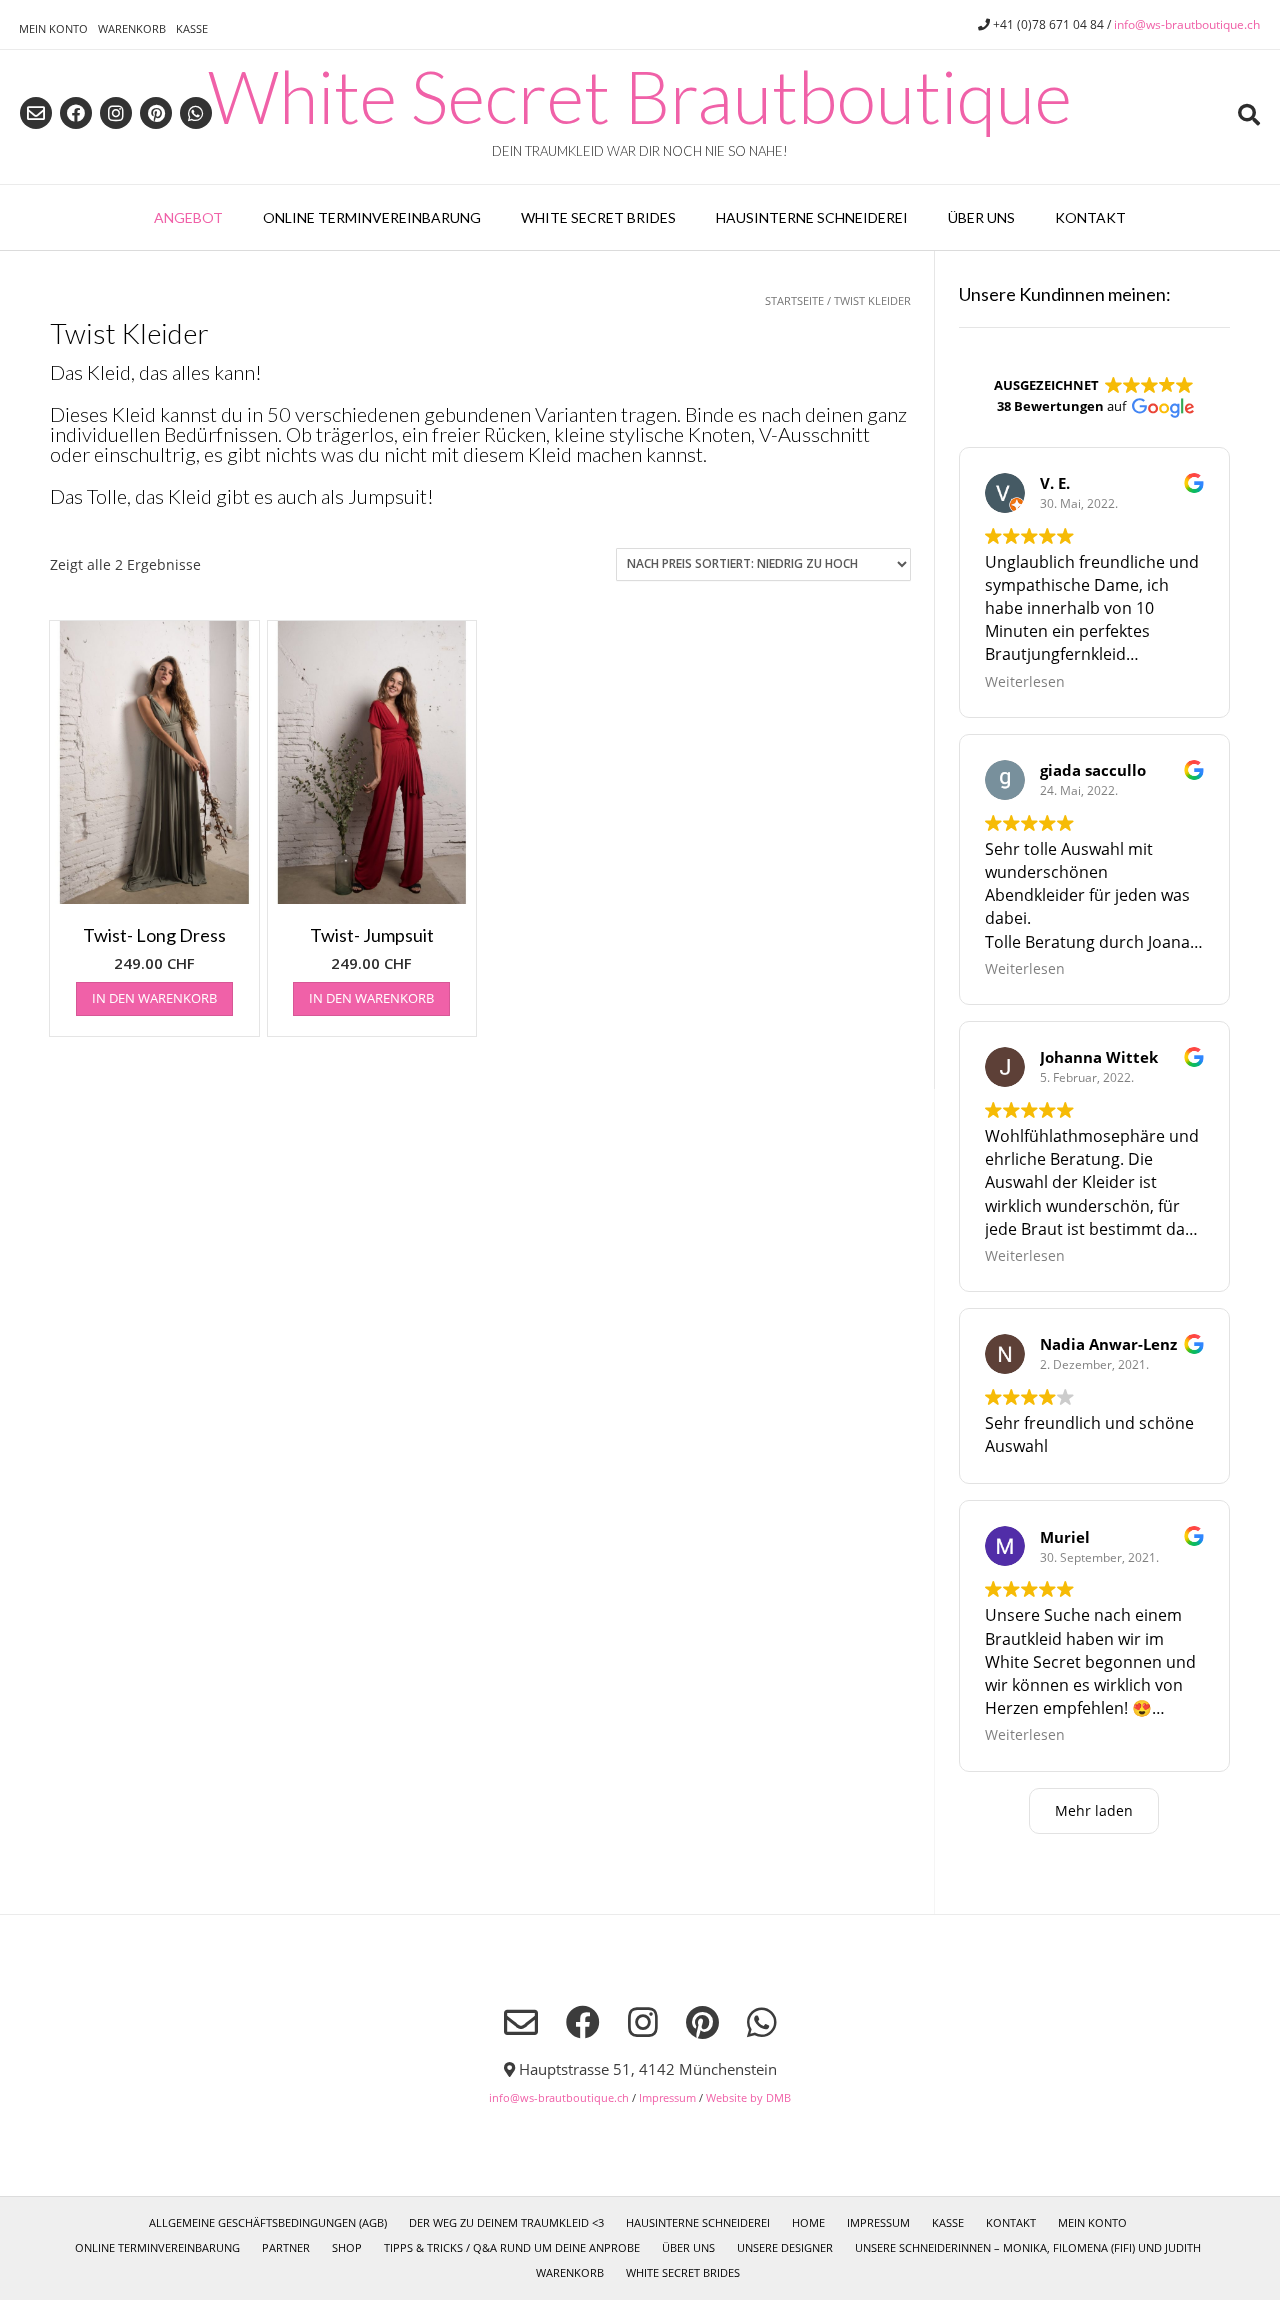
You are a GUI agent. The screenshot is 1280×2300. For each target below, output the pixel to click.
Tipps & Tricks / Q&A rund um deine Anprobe (512, 2247)
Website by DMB (748, 2097)
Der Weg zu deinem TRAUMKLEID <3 (506, 2222)
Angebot (188, 217)
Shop (347, 2247)
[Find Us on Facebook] (76, 113)
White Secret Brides (598, 217)
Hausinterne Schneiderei (812, 217)
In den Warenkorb (154, 998)
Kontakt (1090, 217)
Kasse (192, 28)
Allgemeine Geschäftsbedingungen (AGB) (268, 2222)
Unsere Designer (785, 2247)
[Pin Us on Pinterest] (156, 113)
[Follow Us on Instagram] (116, 113)
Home (808, 2222)
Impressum (667, 2097)
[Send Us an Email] (36, 113)
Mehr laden (1094, 1810)
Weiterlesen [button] (1025, 681)
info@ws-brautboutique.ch (1187, 24)
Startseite (794, 300)
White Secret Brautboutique (640, 96)
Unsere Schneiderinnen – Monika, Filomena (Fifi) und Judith (1028, 2247)
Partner (286, 2247)
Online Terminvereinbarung (372, 217)
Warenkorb (132, 28)
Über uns (981, 217)
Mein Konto (53, 28)
